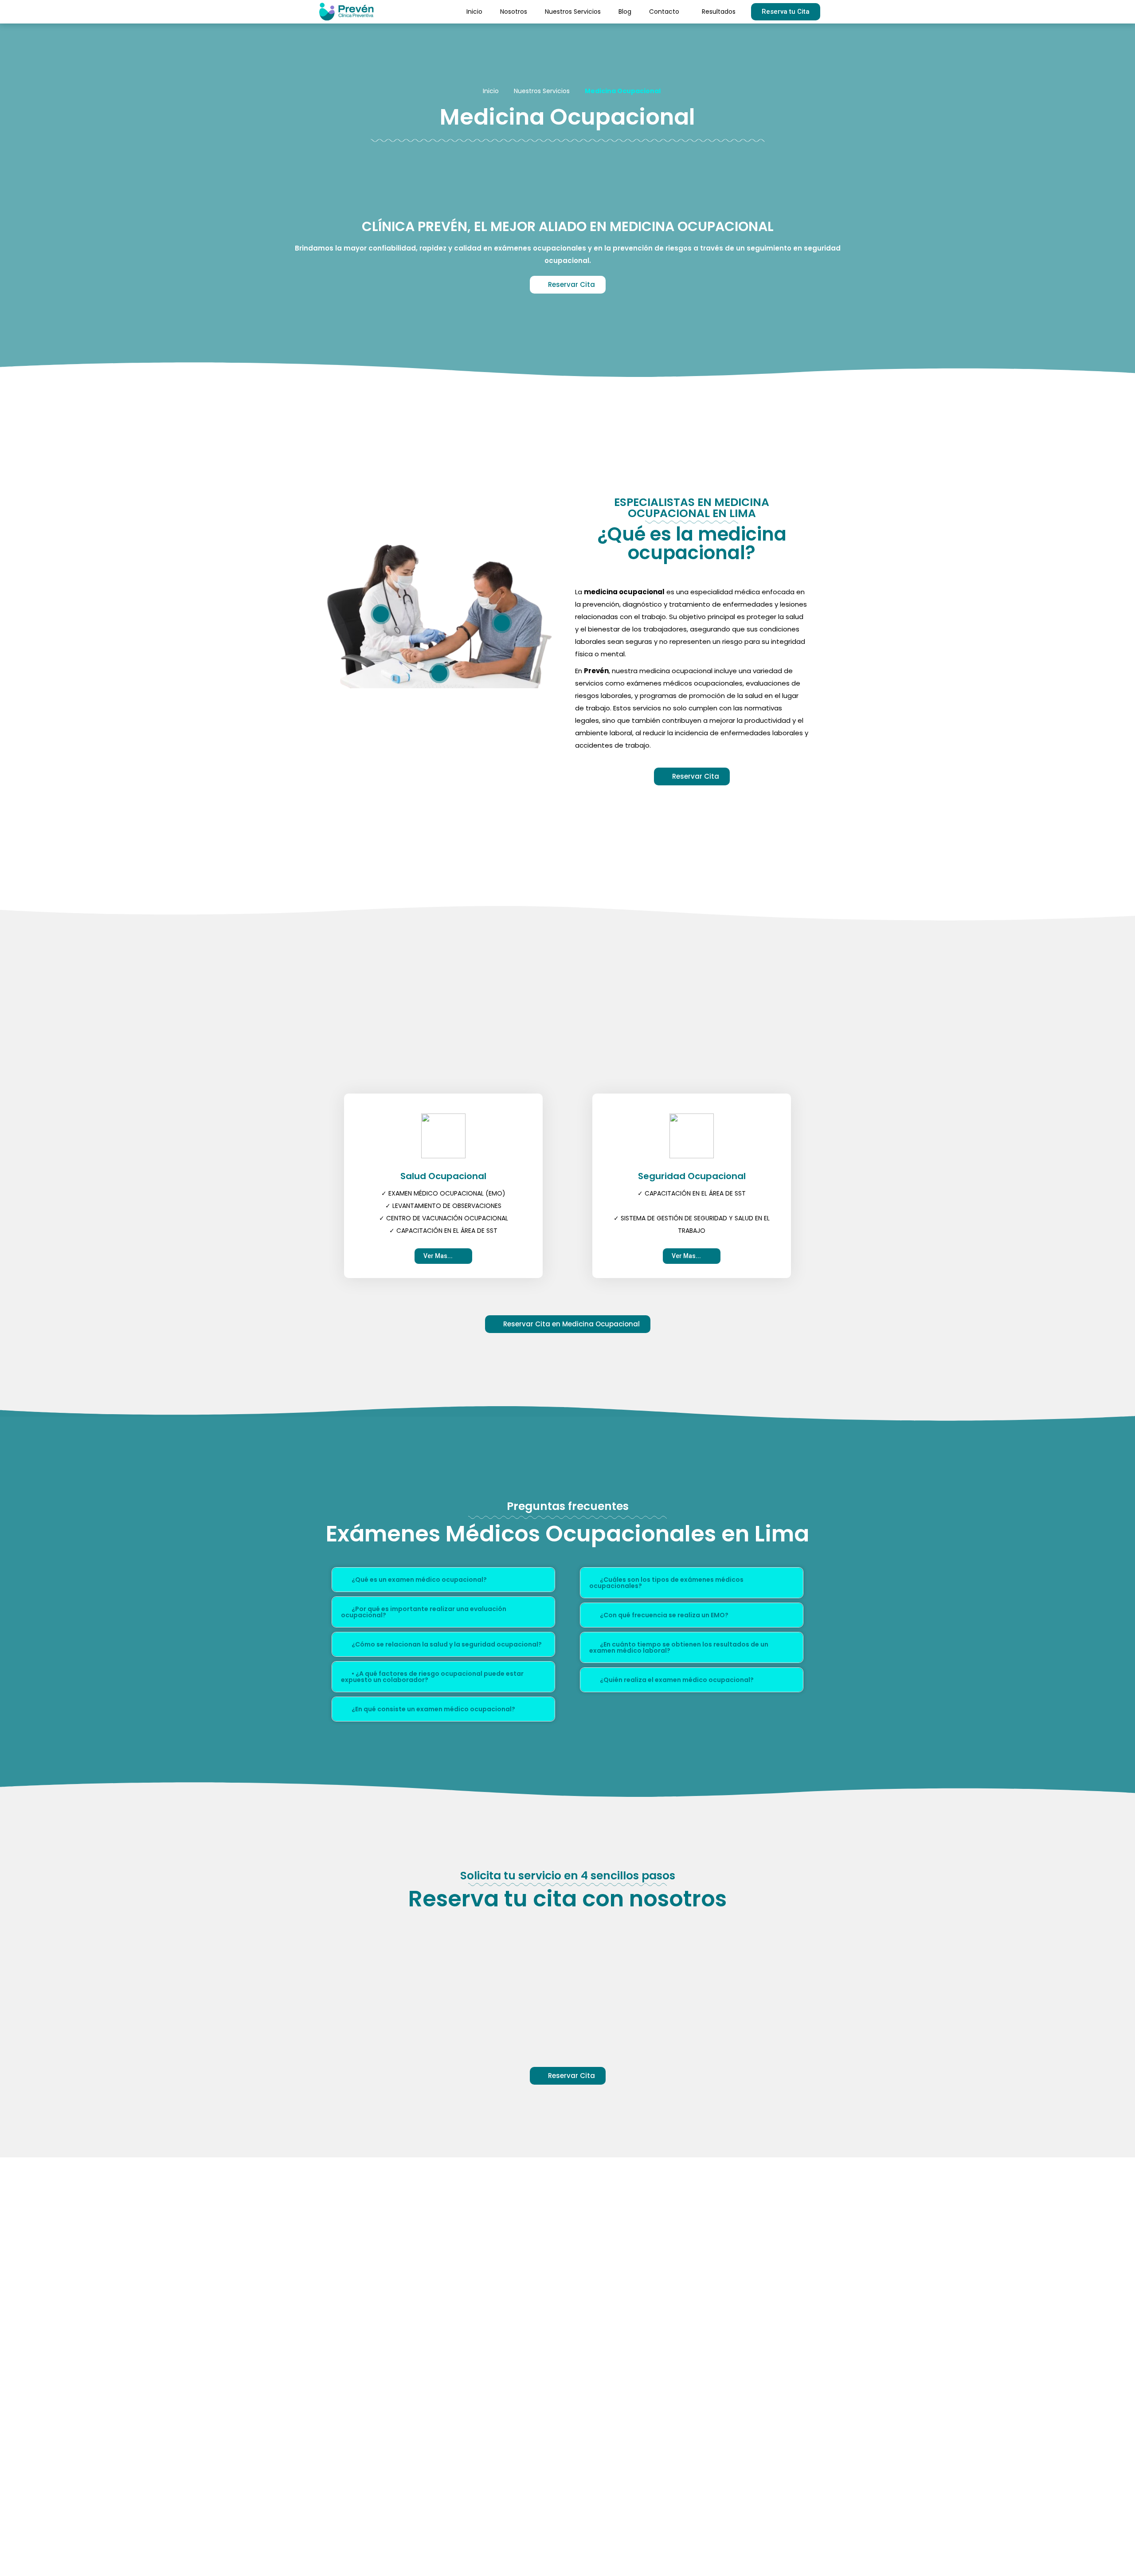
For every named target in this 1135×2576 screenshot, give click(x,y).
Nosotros (514, 12)
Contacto (664, 12)
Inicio (474, 12)
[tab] (443, 1580)
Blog (625, 12)
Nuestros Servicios (573, 12)
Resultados (719, 12)
